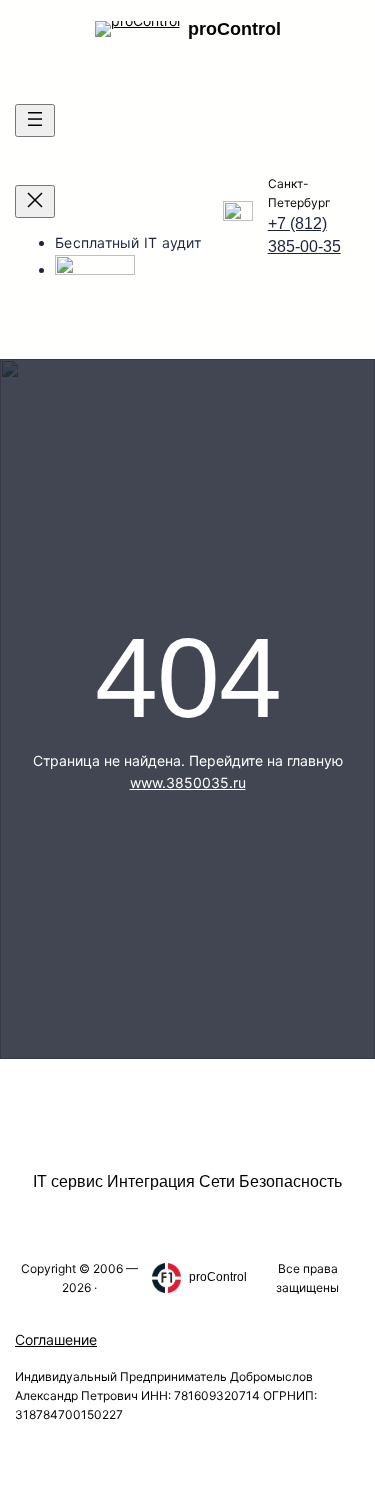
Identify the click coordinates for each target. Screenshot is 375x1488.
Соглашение (56, 1339)
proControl (234, 29)
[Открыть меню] (35, 120)
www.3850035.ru (188, 782)
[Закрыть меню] (35, 201)
